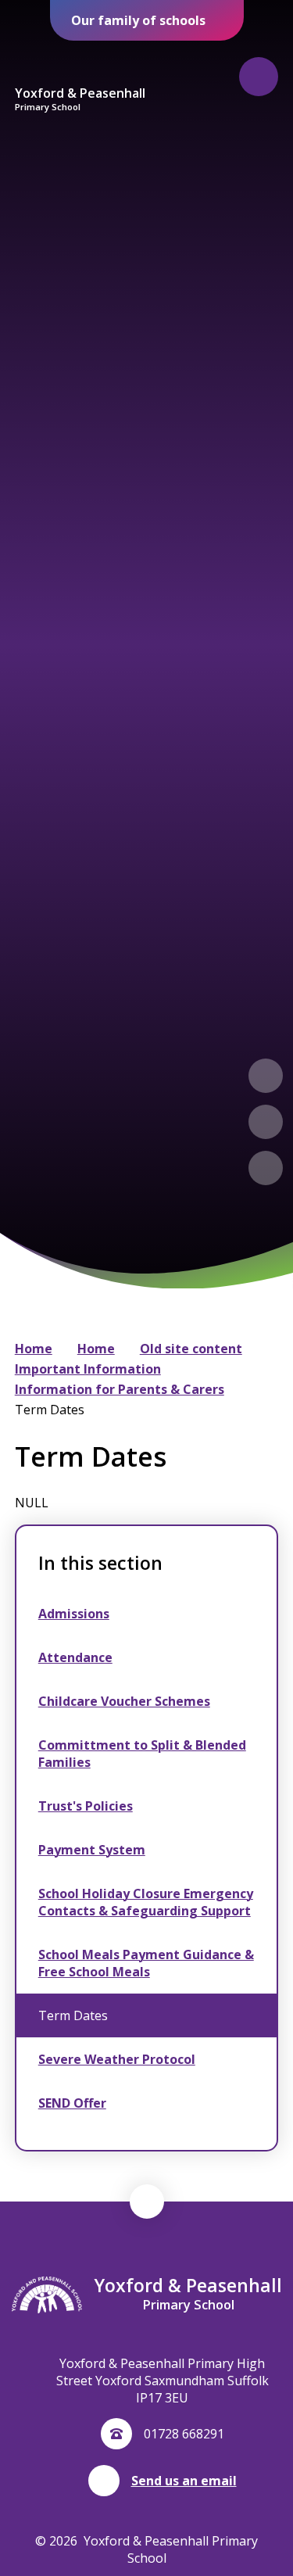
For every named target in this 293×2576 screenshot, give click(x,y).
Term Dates (50, 1410)
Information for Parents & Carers (120, 1389)
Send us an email (184, 2481)
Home (34, 1349)
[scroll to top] (147, 2202)
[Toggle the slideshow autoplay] (266, 1168)
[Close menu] (259, 77)
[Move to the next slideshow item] (266, 1122)
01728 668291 (184, 2434)
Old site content (191, 1349)
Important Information (88, 1369)
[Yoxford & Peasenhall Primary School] (80, 63)
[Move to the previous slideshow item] (266, 1076)
